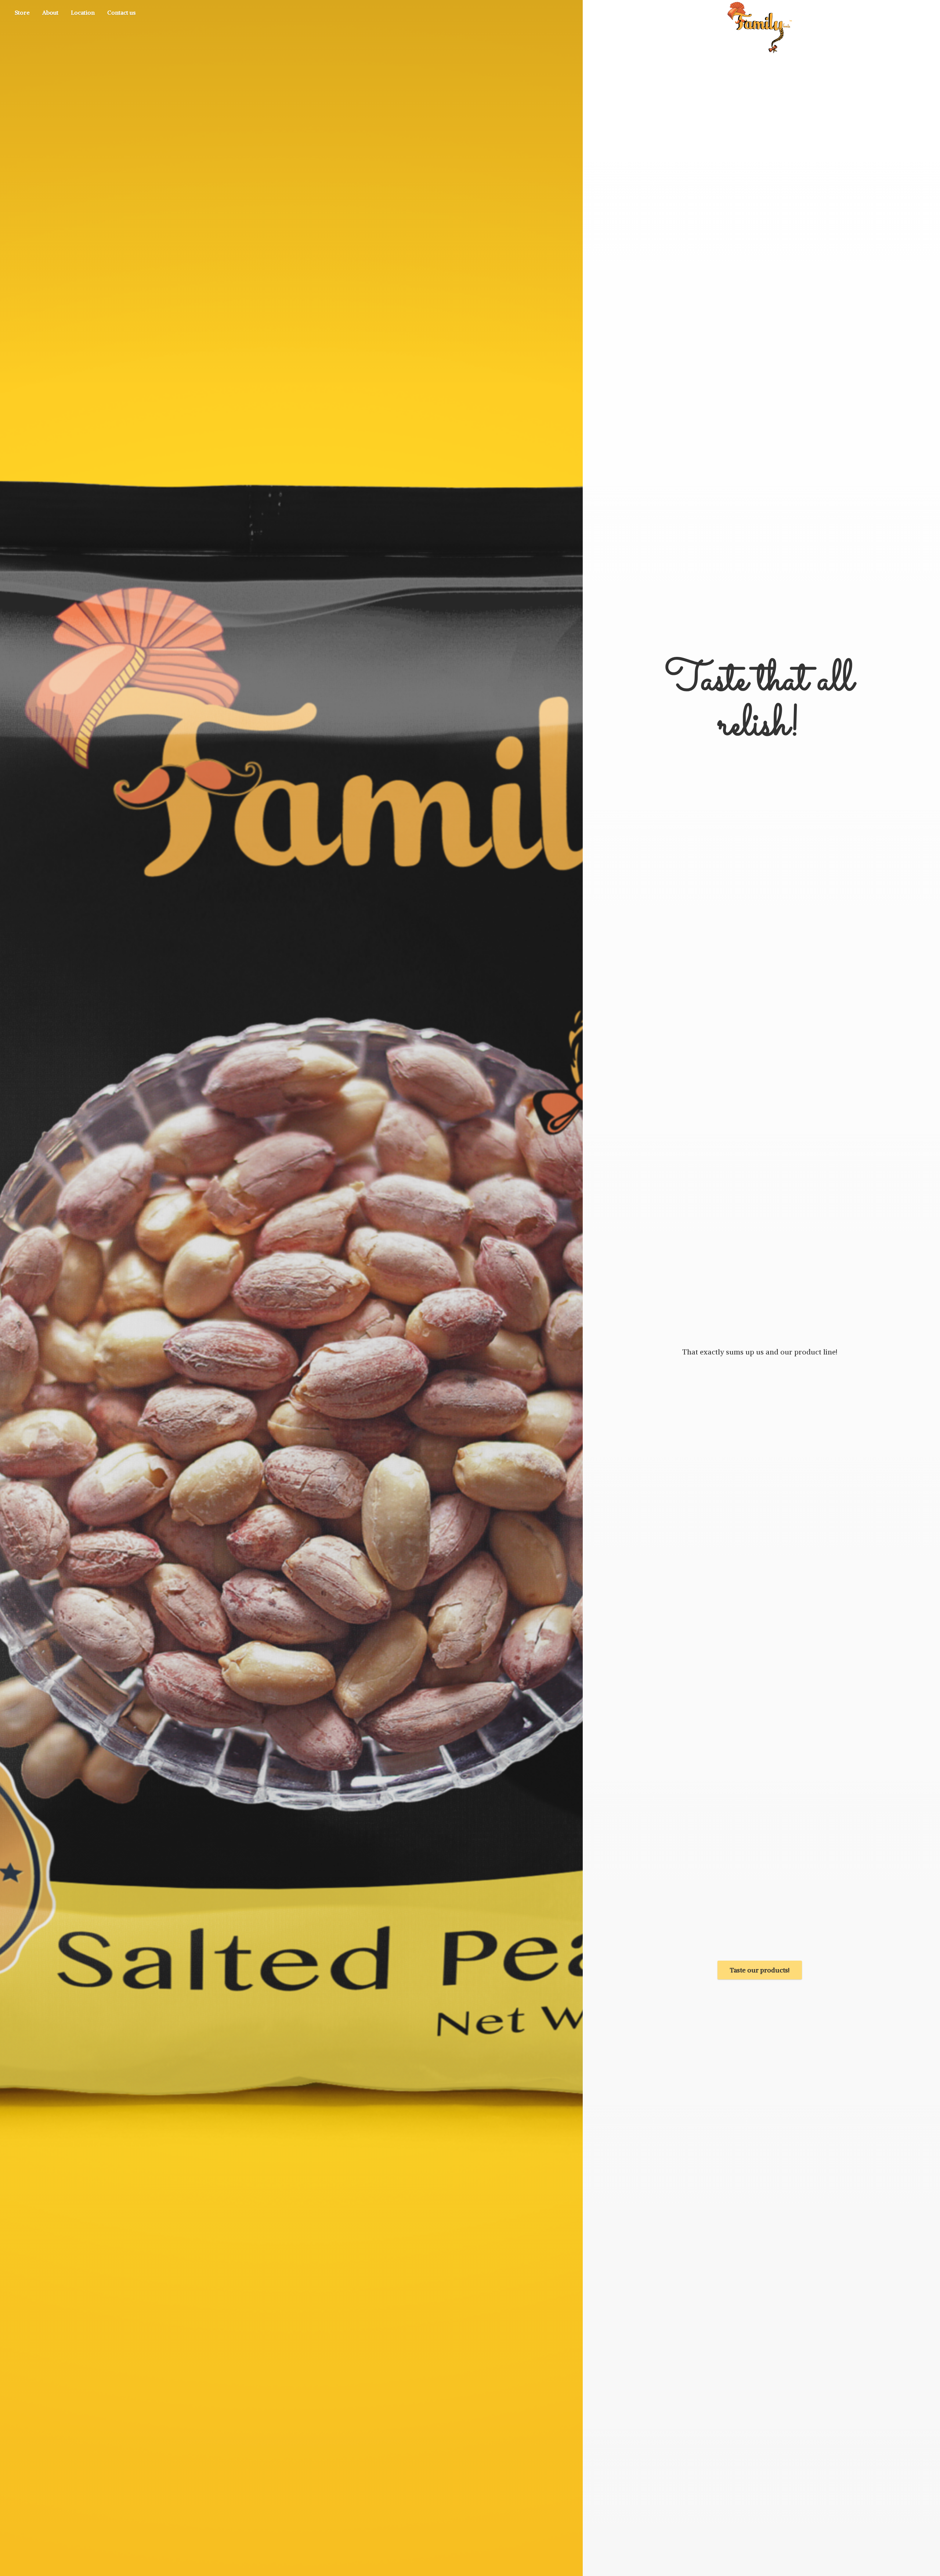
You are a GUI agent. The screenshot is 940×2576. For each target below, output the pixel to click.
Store (22, 12)
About (50, 12)
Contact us (121, 12)
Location (83, 12)
